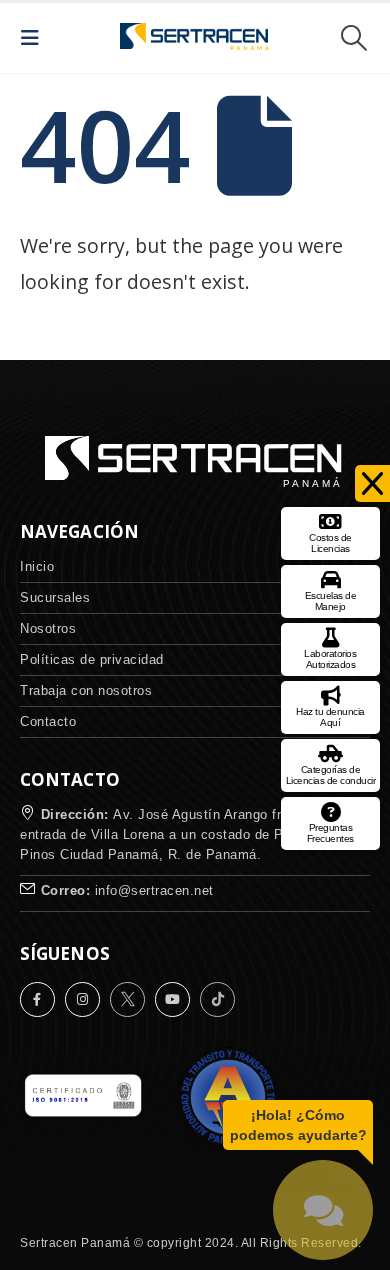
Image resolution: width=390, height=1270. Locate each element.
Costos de (330, 543)
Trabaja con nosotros (86, 690)
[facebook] (42, 999)
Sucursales (55, 597)
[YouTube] (177, 999)
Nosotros (48, 628)
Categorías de (331, 775)
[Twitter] (132, 999)
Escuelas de (331, 601)
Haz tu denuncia (330, 717)
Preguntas (330, 833)
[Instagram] (87, 999)
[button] (36, 38)
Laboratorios (330, 659)
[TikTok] (222, 999)
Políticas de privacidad (92, 659)
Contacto (48, 721)
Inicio (37, 566)
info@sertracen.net (154, 890)
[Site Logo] (195, 38)
